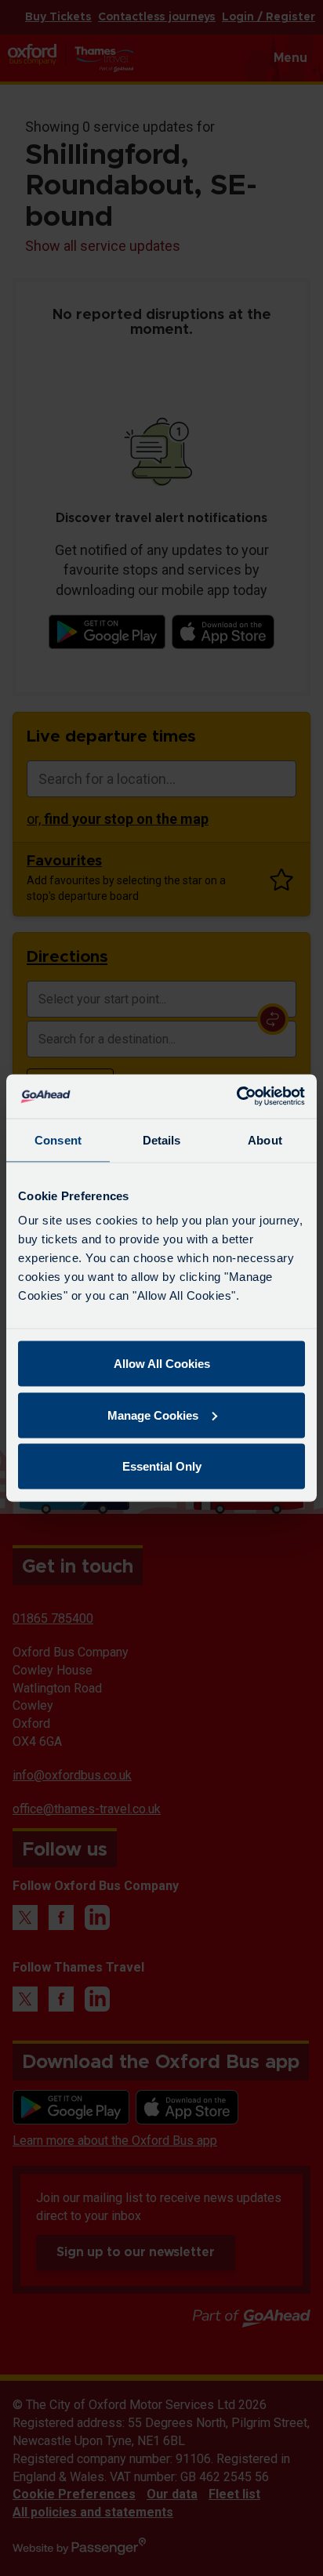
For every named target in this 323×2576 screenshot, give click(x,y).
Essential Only (162, 1466)
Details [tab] (162, 1139)
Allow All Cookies (162, 1364)
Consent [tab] (58, 1139)
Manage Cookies (153, 1415)
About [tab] (265, 1139)
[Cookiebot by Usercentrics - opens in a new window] (236, 1097)
